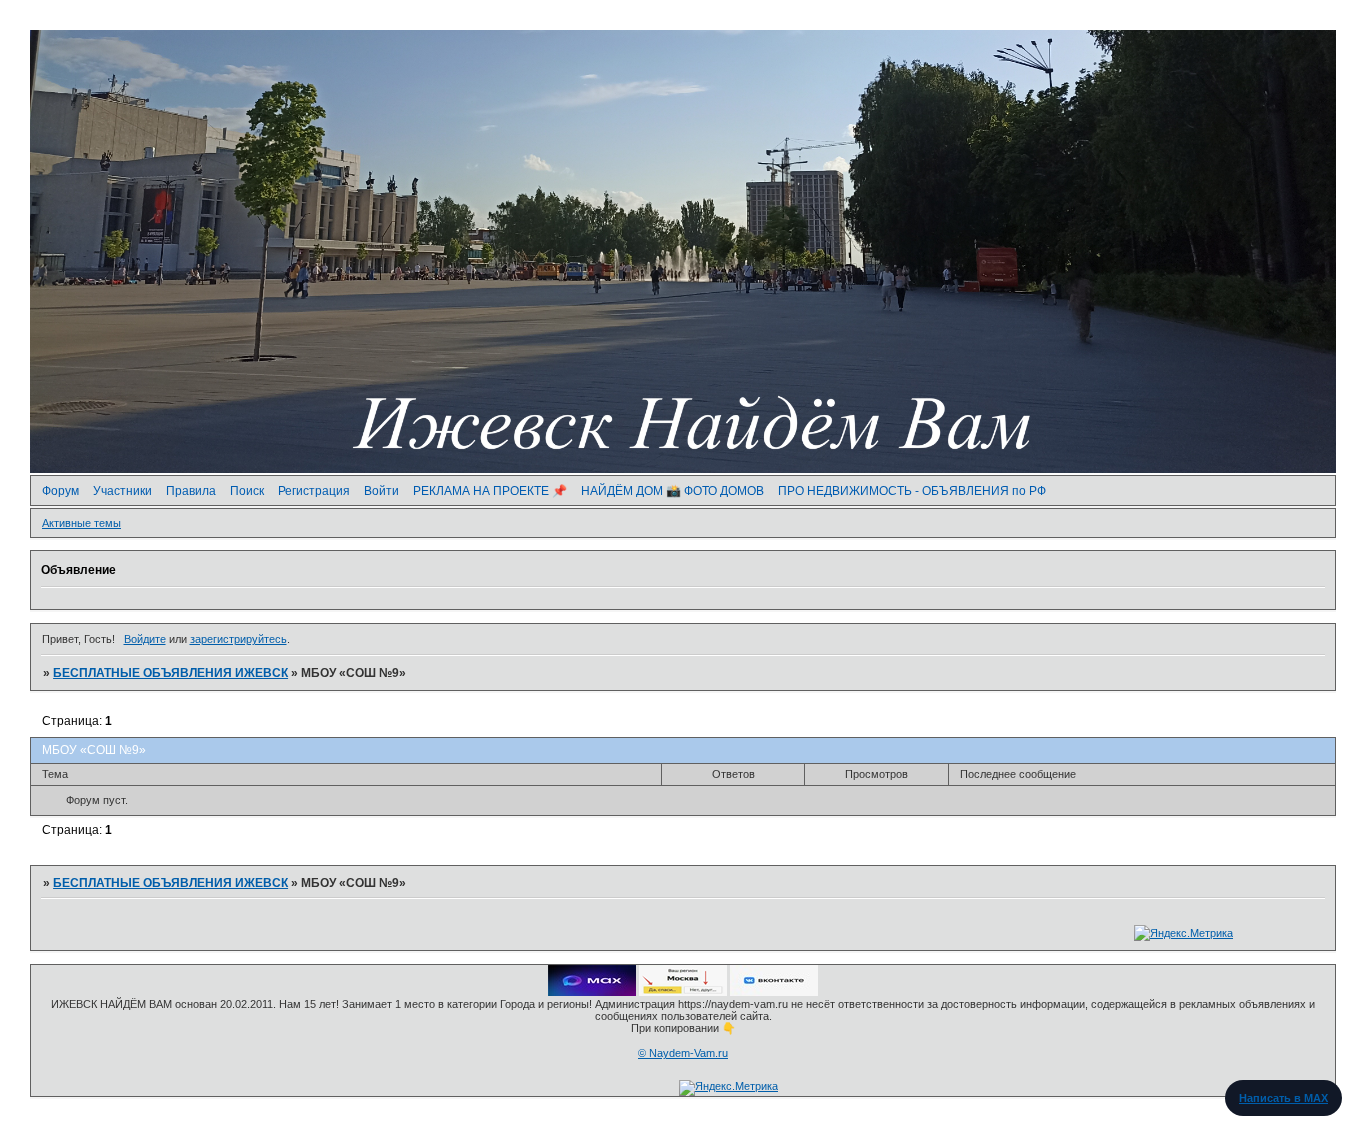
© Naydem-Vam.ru (683, 1053)
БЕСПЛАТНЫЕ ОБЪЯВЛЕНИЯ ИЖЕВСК (170, 673)
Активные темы (81, 523)
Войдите (145, 639)
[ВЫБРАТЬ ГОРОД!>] (683, 992)
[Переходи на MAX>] (592, 992)
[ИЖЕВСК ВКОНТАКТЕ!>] (774, 992)
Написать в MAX (1283, 1098)
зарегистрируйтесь (238, 639)
